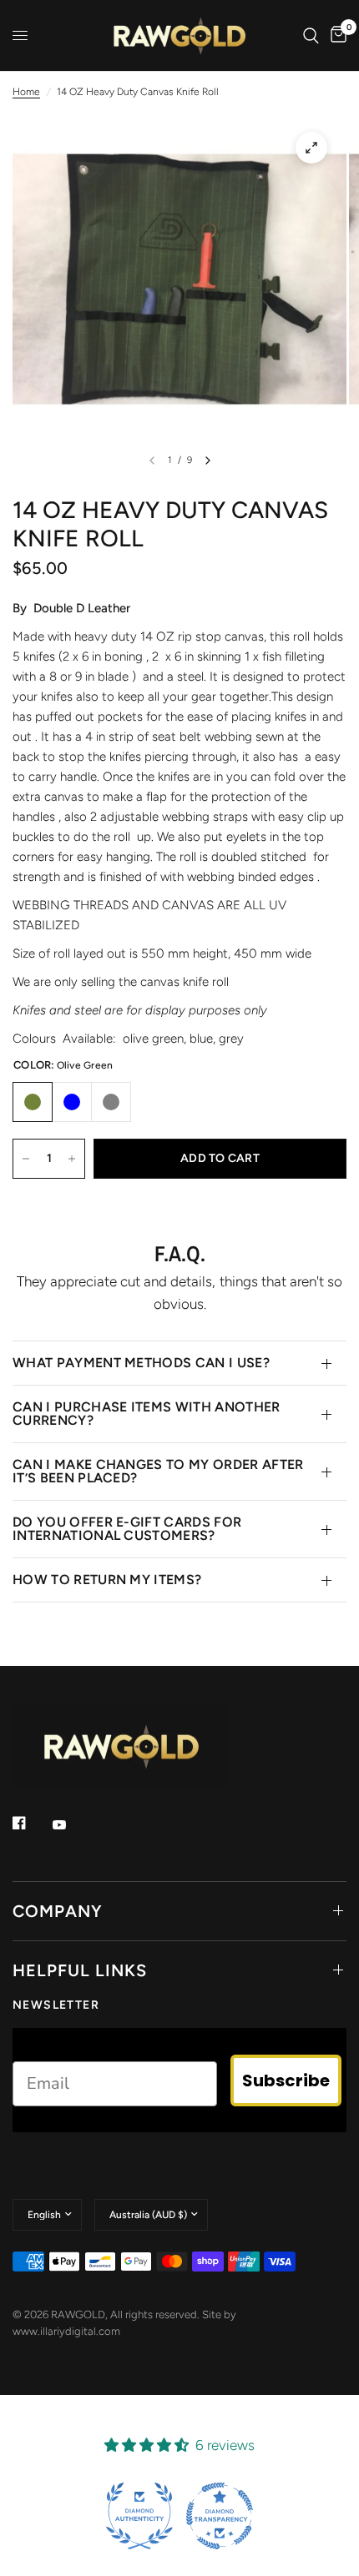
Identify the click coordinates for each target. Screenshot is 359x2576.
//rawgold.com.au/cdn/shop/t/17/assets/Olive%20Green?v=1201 (33, 1102)
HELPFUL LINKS (80, 1970)
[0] (336, 35)
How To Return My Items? (107, 1580)
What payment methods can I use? (141, 1363)
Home (26, 92)
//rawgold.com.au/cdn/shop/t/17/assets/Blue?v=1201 (72, 1102)
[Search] (311, 35)
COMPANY (58, 1911)
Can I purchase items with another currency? (147, 1414)
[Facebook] (31, 1823)
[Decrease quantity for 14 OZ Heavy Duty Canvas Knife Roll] (26, 1159)
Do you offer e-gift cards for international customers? (127, 1529)
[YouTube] (71, 1825)
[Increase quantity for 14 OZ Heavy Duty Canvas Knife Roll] (72, 1159)
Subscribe (286, 2080)
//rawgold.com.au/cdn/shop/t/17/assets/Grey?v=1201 (111, 1102)
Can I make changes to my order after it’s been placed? (158, 1471)
